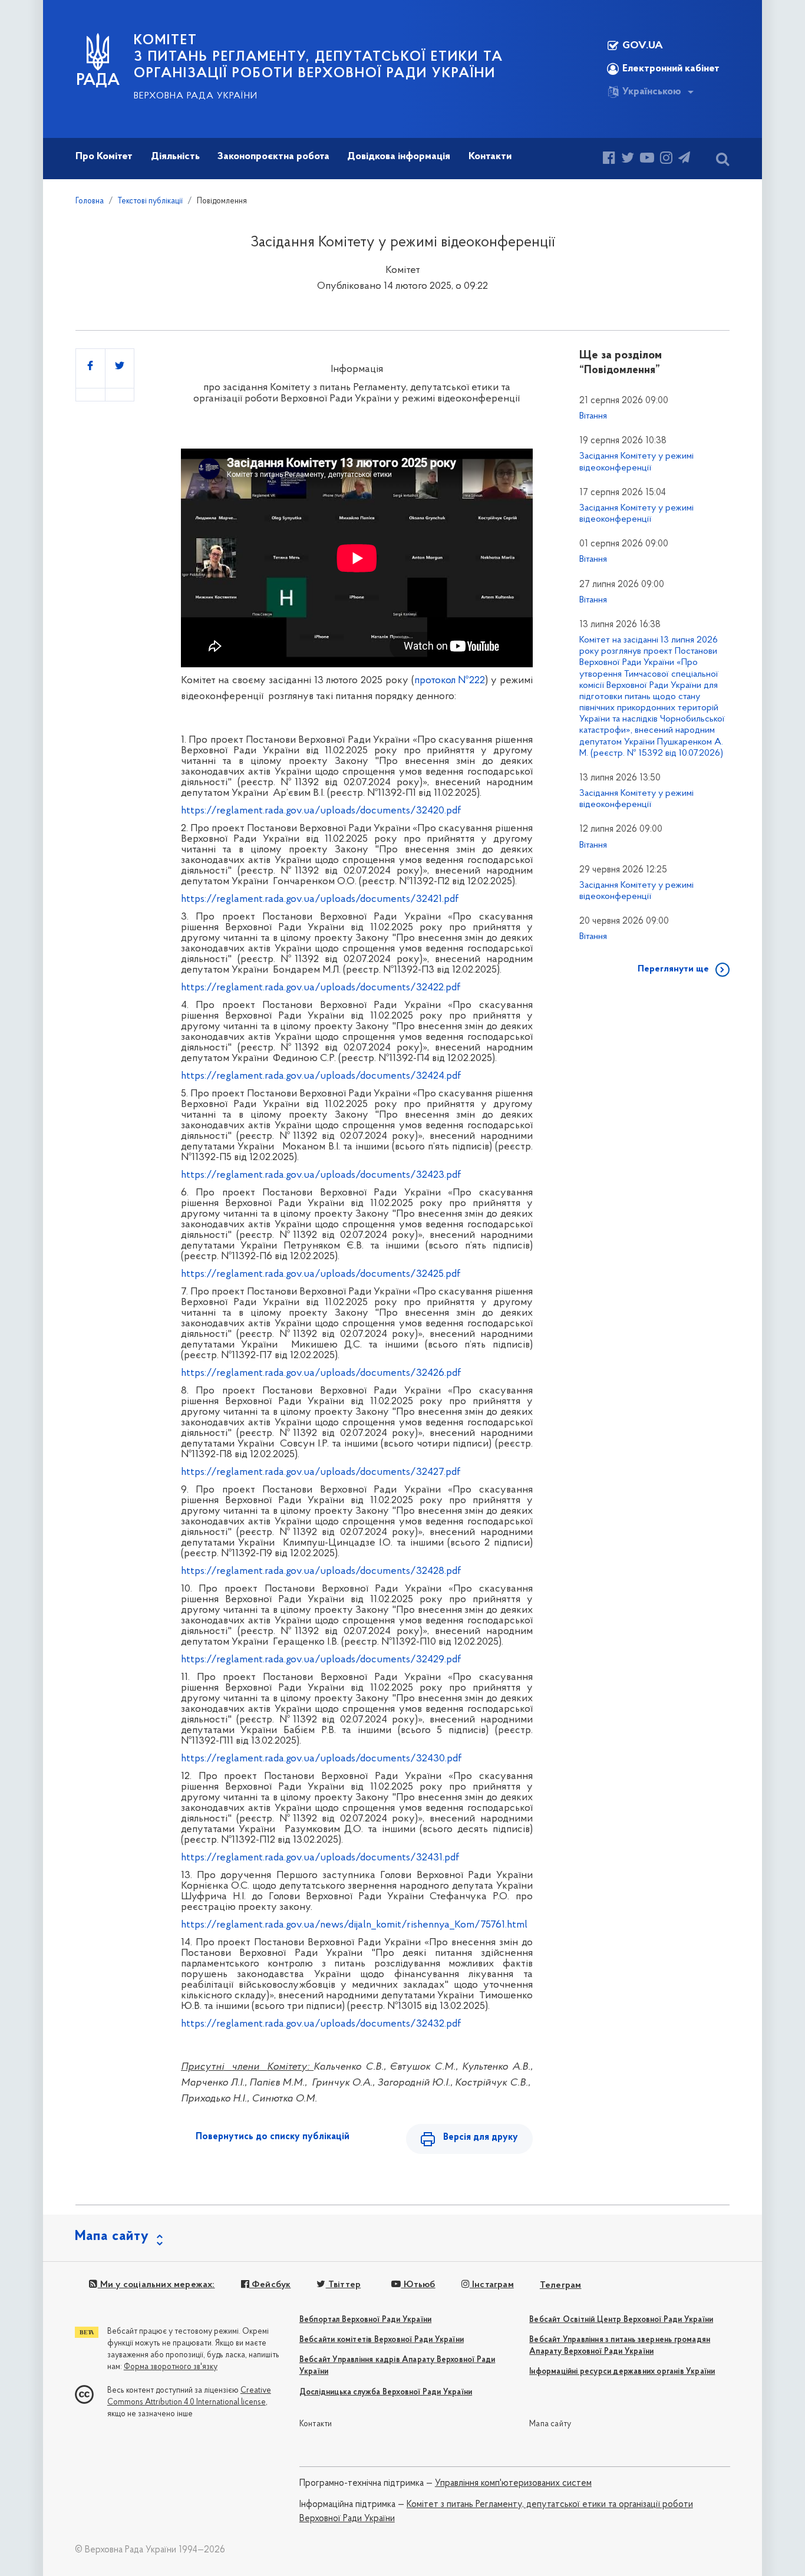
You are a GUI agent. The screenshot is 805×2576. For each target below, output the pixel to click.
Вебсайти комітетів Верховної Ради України (382, 2340)
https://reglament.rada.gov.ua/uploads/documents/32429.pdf (321, 1660)
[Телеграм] (684, 159)
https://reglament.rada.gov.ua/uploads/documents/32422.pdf (321, 988)
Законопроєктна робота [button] (273, 157)
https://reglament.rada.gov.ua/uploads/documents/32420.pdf (321, 811)
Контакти (316, 2424)
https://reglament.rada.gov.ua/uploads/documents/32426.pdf (321, 1373)
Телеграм (561, 2285)
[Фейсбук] (609, 159)
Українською (652, 92)
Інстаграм (492, 2285)
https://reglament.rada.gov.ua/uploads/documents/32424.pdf (321, 1076)
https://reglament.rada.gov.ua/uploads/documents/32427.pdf (321, 1473)
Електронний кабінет (671, 69)
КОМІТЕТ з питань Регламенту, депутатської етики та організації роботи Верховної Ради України (319, 57)
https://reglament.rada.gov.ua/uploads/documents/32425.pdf (321, 1274)
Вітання (593, 416)
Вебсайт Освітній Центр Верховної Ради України (621, 2320)
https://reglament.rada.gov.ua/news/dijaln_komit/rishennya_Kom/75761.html (354, 1925)
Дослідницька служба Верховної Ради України (386, 2392)
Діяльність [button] (175, 157)
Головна (90, 201)
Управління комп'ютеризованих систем (513, 2483)
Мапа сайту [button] (112, 2236)
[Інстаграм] (666, 159)
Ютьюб (418, 2285)
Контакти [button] (490, 157)
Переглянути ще (673, 969)
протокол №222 (450, 681)
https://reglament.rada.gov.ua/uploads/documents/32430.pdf (321, 1759)
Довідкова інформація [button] (399, 157)
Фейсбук (270, 2285)
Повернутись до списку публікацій (273, 2137)
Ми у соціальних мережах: (156, 2285)
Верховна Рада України (196, 96)
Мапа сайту (550, 2424)
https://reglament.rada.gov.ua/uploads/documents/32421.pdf (320, 900)
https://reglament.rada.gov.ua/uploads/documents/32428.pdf (321, 1572)
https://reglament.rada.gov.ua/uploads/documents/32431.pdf (320, 1858)
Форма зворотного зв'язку (171, 2367)
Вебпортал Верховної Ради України (365, 2320)
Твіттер (343, 2285)
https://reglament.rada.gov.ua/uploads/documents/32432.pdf (321, 2024)
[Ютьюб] (647, 159)
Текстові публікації (150, 201)
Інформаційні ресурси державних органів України (622, 2372)
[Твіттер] (628, 159)
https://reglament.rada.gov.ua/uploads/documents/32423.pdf (321, 1175)
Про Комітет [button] (104, 157)
